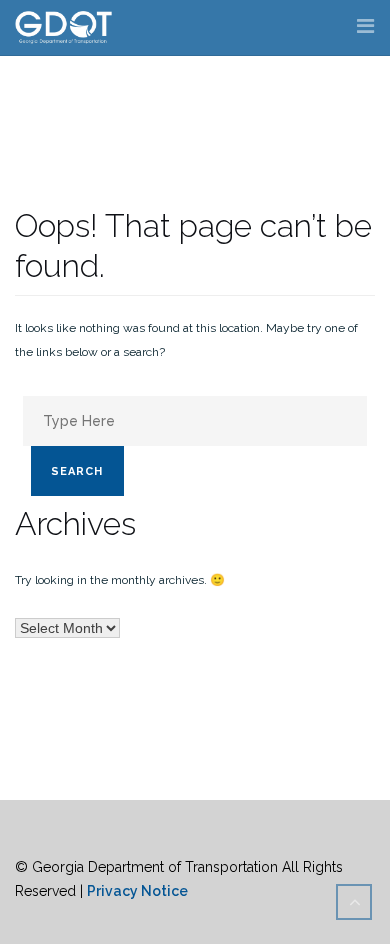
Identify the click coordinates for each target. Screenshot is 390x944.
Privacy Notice (137, 891)
